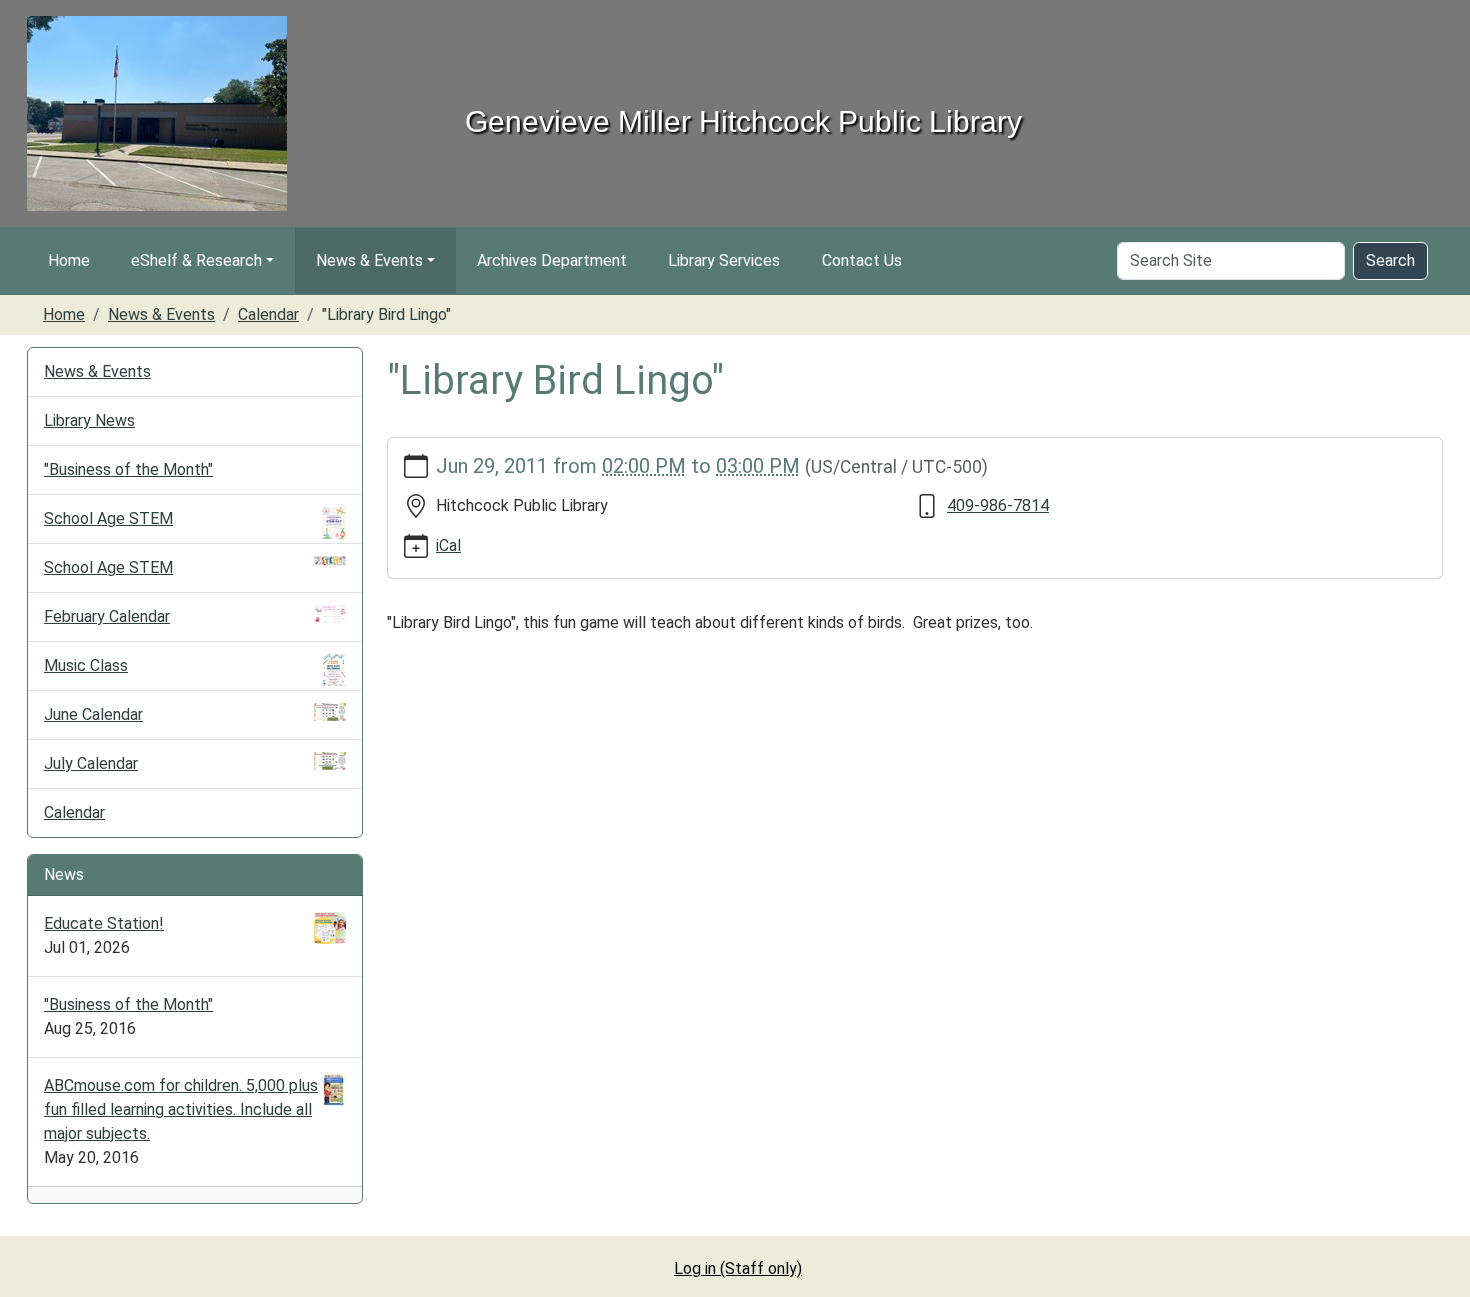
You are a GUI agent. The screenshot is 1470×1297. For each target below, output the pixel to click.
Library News (89, 420)
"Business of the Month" (128, 469)
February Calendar (107, 616)
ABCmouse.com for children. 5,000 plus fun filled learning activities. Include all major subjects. (181, 1109)
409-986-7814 (998, 505)
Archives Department (552, 260)
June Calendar (93, 714)
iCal (448, 545)
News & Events (369, 260)
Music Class (86, 665)
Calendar (268, 314)
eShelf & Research (196, 260)
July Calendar (91, 763)
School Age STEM (108, 518)
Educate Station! (104, 923)
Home (69, 260)
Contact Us (862, 260)
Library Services (724, 260)
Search (1390, 260)
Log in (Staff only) (738, 1268)
